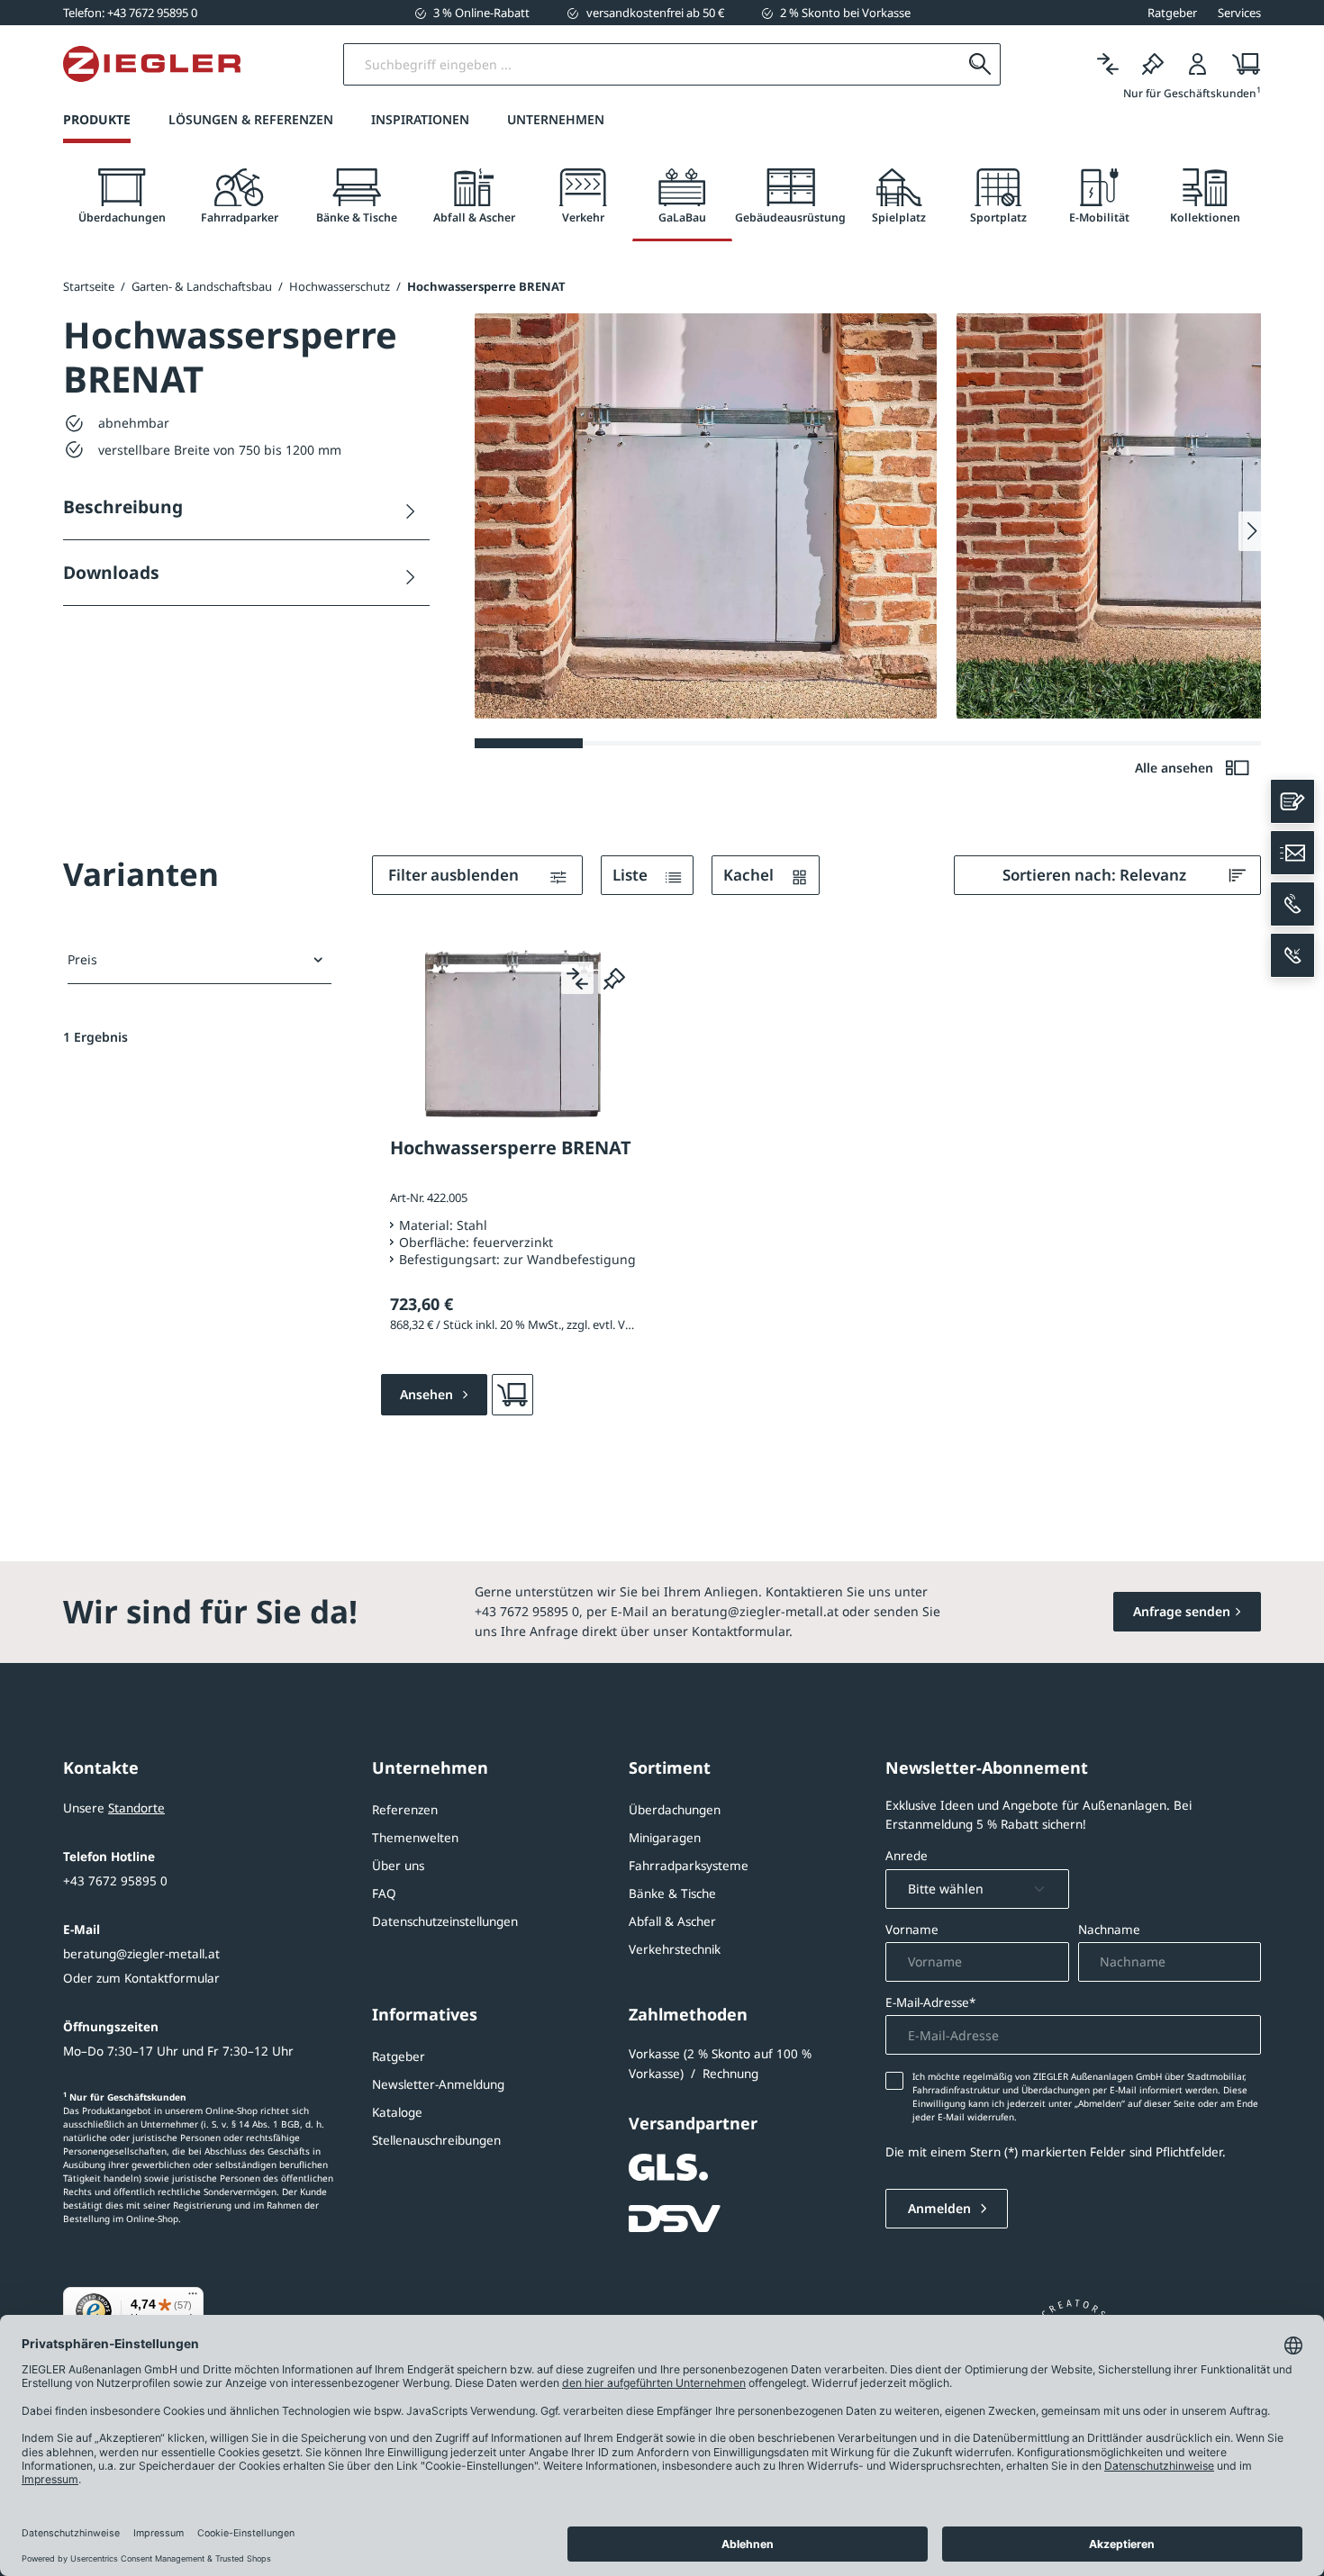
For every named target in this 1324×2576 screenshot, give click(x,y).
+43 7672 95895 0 (115, 1881)
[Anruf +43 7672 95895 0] (1292, 904)
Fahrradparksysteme (689, 1866)
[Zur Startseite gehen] (152, 64)
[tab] (122, 197)
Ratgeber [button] (1172, 13)
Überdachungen (675, 1810)
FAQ (384, 1894)
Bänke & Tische (672, 1894)
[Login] (1198, 64)
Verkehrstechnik (675, 1949)
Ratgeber (399, 2056)
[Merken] (1153, 64)
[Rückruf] (1292, 955)
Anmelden (941, 2208)
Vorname (912, 1930)
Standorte (136, 1808)
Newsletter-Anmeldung (438, 2084)
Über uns (398, 1866)
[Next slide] (1250, 531)
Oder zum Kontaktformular (141, 1978)
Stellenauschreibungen (436, 2140)
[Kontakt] (1292, 801)
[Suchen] (979, 64)
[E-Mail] (1292, 853)
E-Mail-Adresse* (930, 2002)
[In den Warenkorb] (512, 1395)
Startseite (89, 286)
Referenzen (405, 1810)
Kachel (750, 875)
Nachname (1109, 1930)
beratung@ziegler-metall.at (141, 1954)
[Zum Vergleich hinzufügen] (577, 978)
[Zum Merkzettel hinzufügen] (614, 978)
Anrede (907, 1856)
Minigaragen (665, 1838)
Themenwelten (415, 1838)
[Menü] (193, 2298)
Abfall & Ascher (672, 1921)
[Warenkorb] (1241, 64)
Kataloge (397, 2112)
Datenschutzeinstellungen (445, 1921)
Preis (82, 959)
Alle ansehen (1176, 768)
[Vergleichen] (1108, 64)
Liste (632, 875)
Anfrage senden (1182, 1611)
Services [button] (1239, 13)
